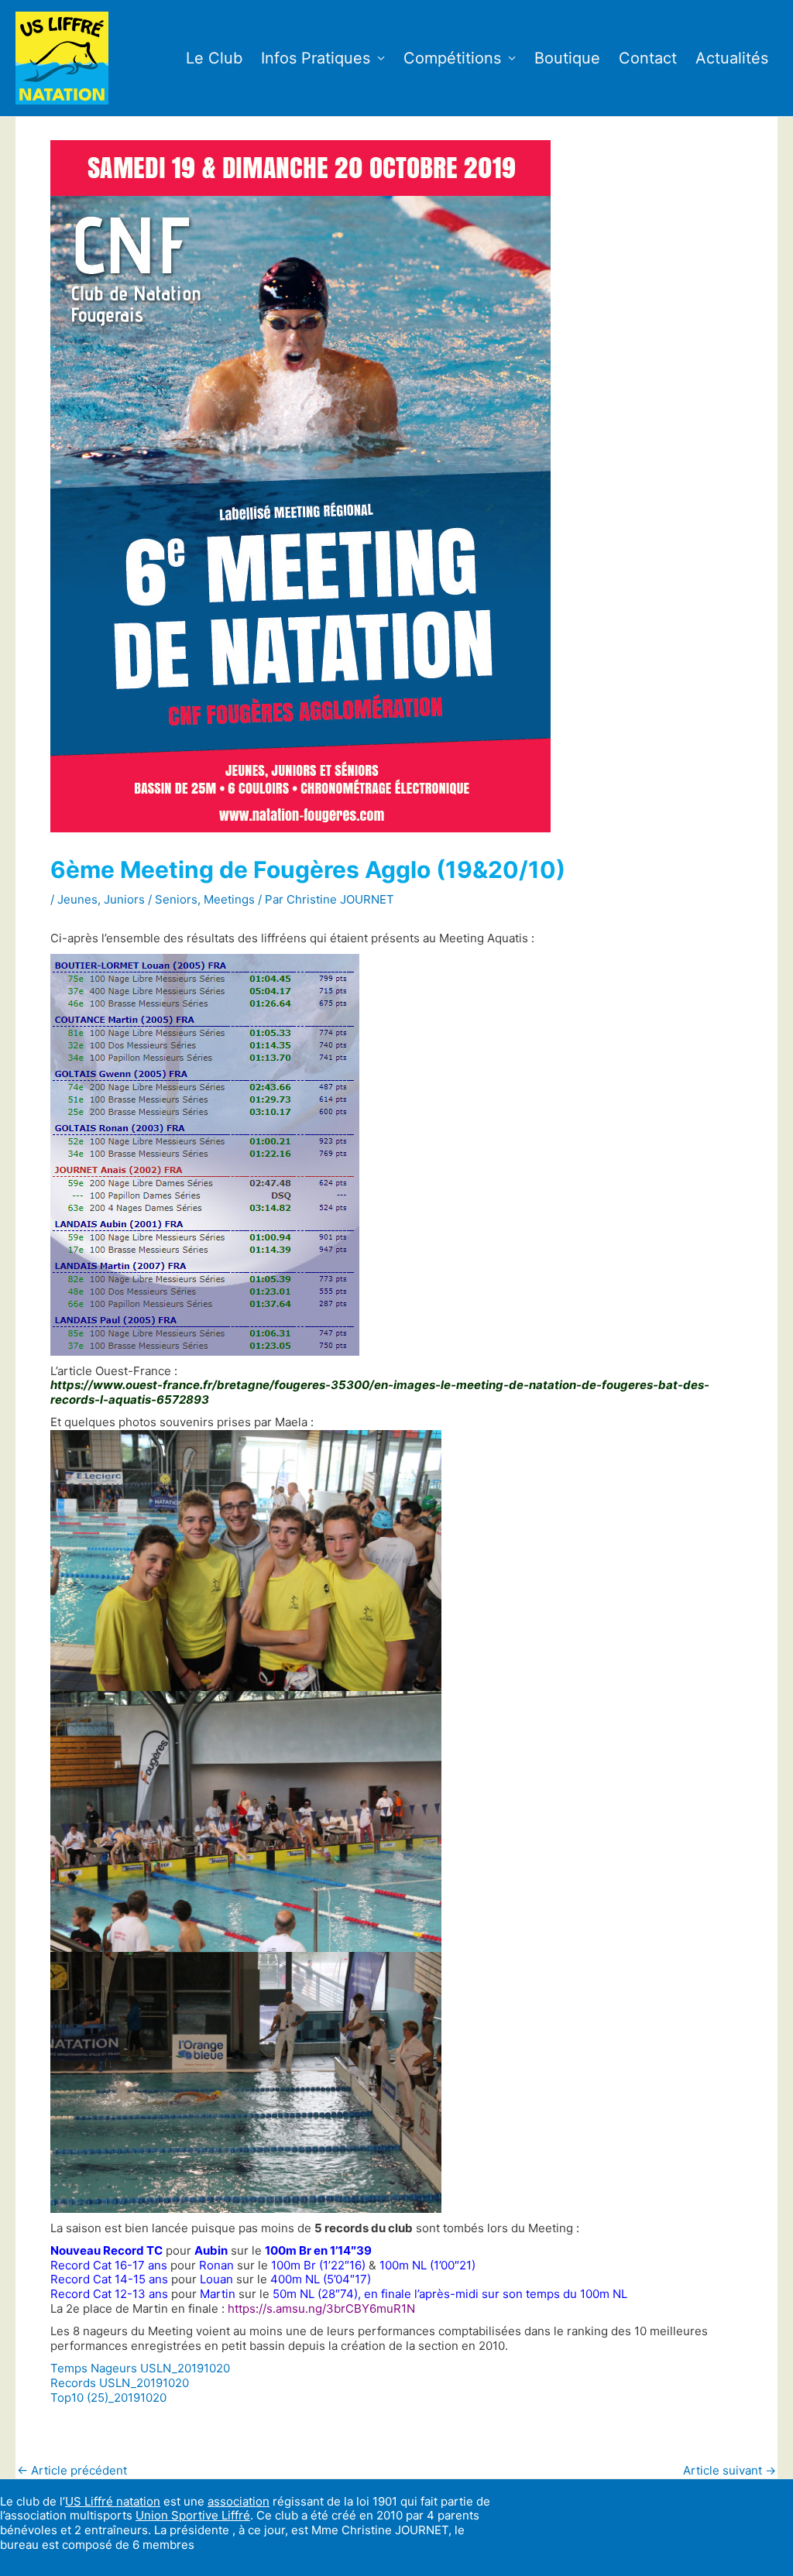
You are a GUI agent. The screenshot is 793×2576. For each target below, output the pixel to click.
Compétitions (452, 58)
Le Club (214, 58)
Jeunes (77, 899)
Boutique (567, 58)
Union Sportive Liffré (193, 2515)
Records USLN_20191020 (120, 2383)
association (239, 2501)
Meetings (229, 899)
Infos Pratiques (316, 58)
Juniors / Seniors (151, 899)
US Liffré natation (113, 2501)
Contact (648, 58)
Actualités (732, 58)
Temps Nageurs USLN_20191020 (140, 2368)
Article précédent (72, 2470)
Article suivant (729, 2470)
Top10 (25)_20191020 (108, 2398)
